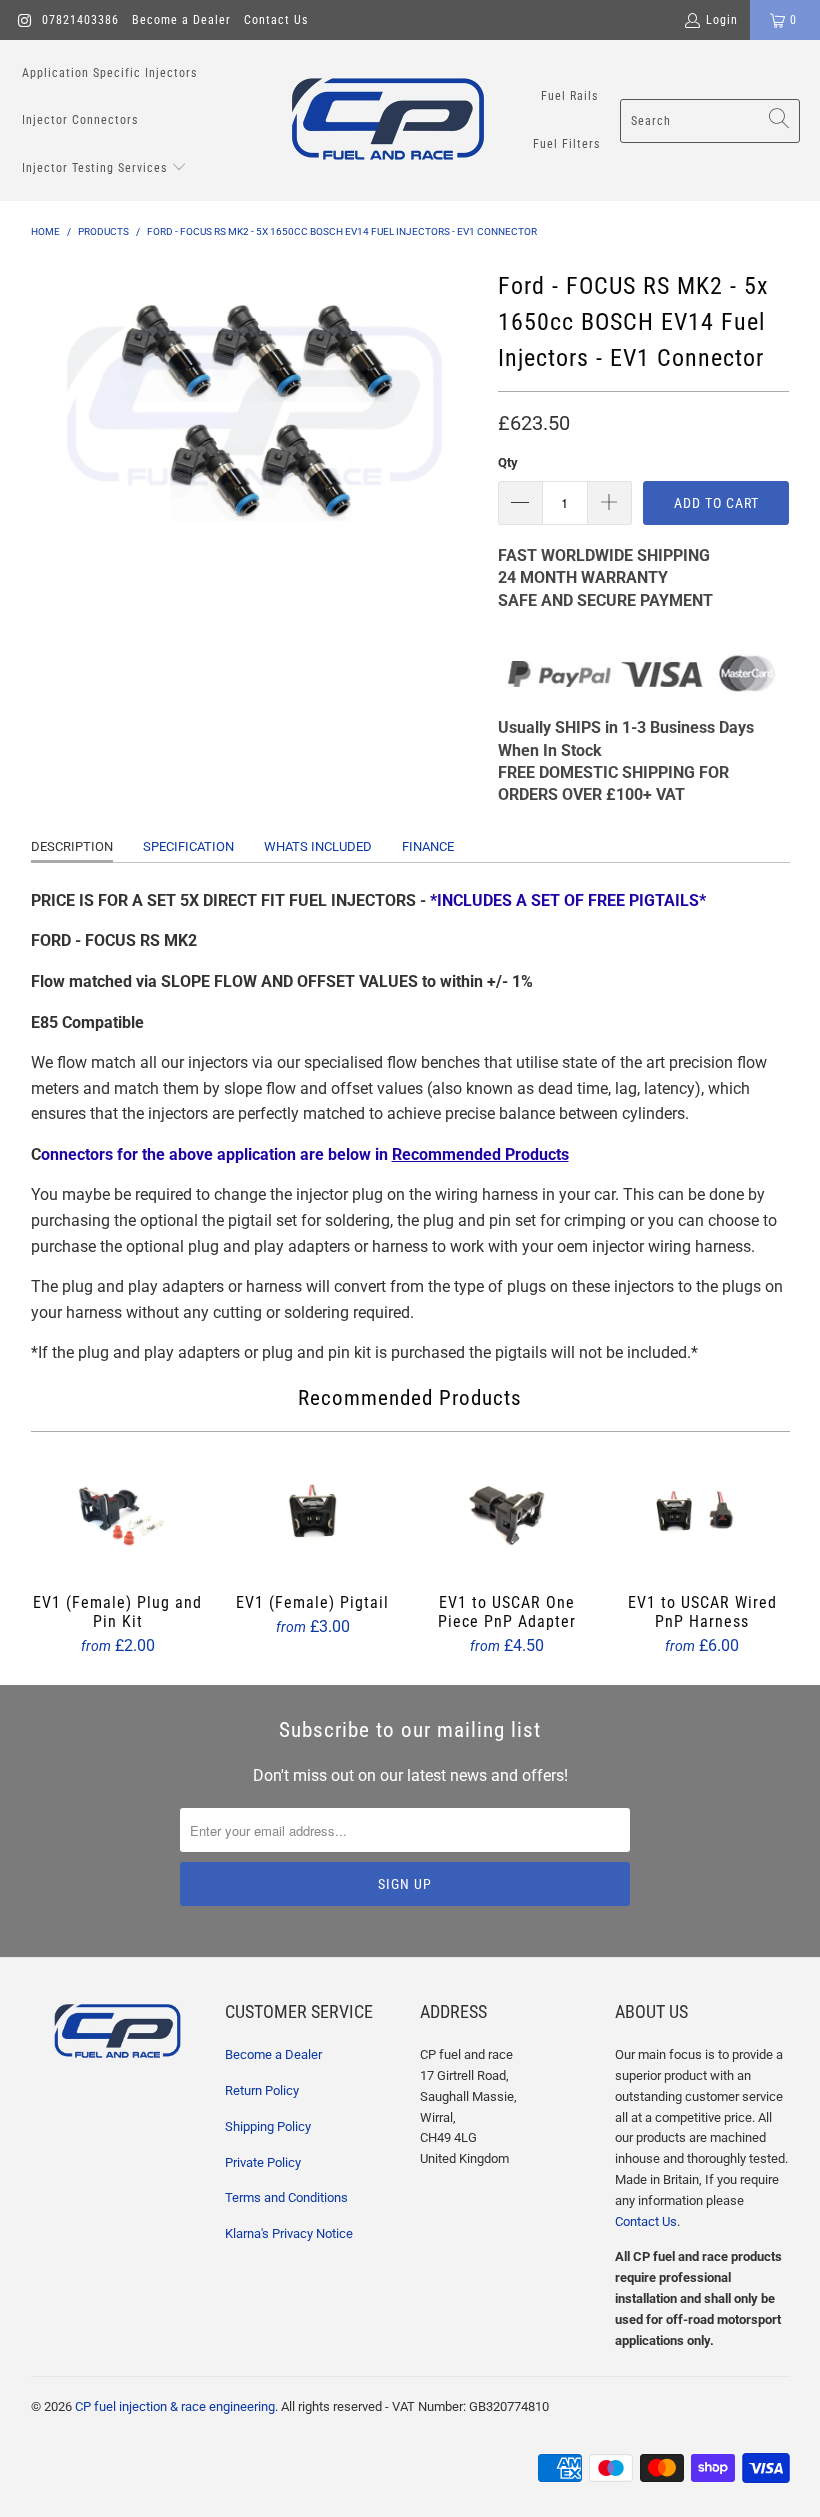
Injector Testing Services (96, 168)
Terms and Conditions (286, 2197)
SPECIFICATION (188, 846)
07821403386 (80, 20)
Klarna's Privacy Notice (289, 2233)
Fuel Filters (566, 144)
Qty (508, 462)
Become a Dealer (181, 20)
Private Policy (263, 2162)
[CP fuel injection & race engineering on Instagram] (23, 20)
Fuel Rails (569, 96)
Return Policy (262, 2090)
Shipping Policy (268, 2126)
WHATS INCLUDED (318, 846)
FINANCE (428, 846)
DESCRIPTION (72, 846)
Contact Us (276, 20)
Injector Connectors (80, 120)
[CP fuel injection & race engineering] (388, 120)
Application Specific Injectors (109, 73)
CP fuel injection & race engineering (175, 2406)
